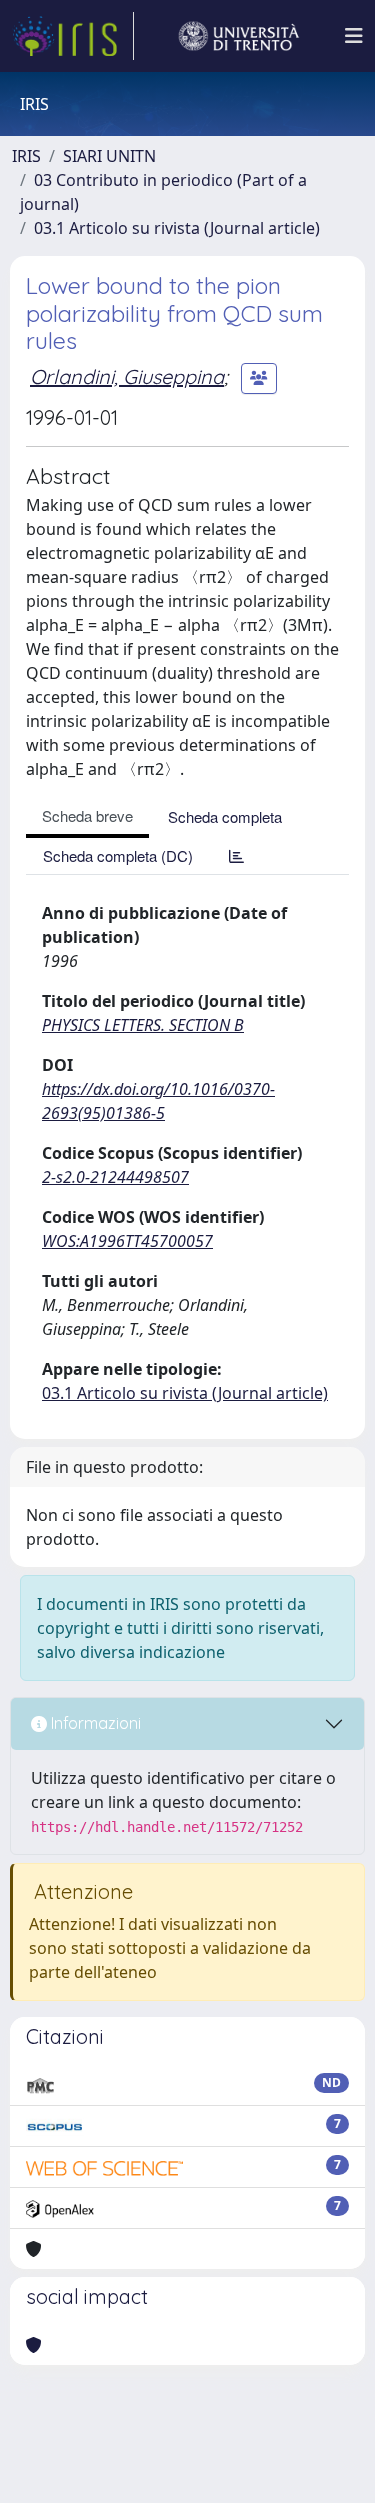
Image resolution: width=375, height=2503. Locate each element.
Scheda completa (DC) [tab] (118, 855)
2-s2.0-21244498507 (115, 1177)
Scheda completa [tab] (225, 816)
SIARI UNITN (109, 156)
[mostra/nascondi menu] (354, 36)
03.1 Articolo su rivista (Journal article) (177, 228)
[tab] (236, 855)
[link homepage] (73, 36)
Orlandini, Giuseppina (127, 376)
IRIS (26, 156)
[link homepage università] (239, 36)
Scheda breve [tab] (87, 815)
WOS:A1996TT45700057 (127, 1241)
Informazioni (94, 1723)
